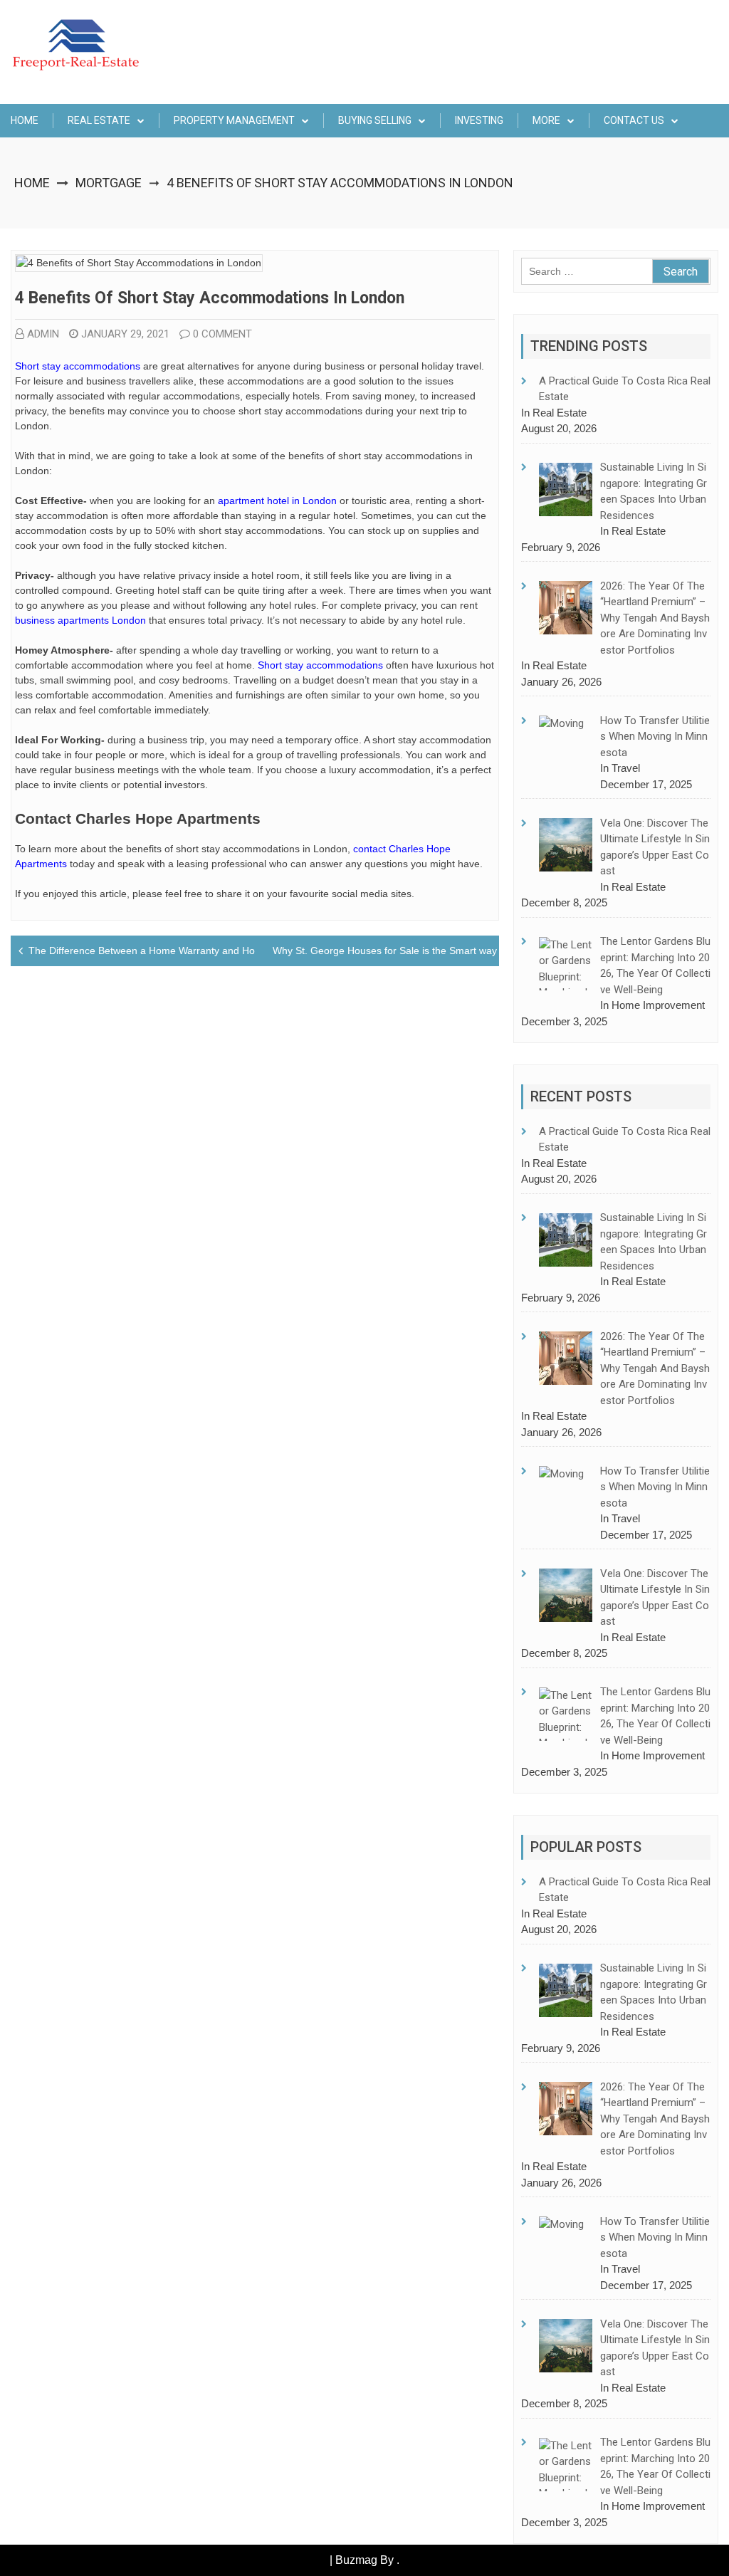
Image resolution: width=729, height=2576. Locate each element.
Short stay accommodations (78, 366)
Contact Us (634, 120)
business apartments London (80, 620)
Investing (479, 120)
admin (43, 334)
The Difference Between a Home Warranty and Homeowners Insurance (189, 951)
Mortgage (109, 183)
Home (25, 120)
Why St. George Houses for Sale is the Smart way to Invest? (408, 951)
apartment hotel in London (277, 501)
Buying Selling (375, 120)
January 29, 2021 (125, 334)
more (546, 120)
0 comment (222, 334)
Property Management (234, 120)
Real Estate (99, 120)
